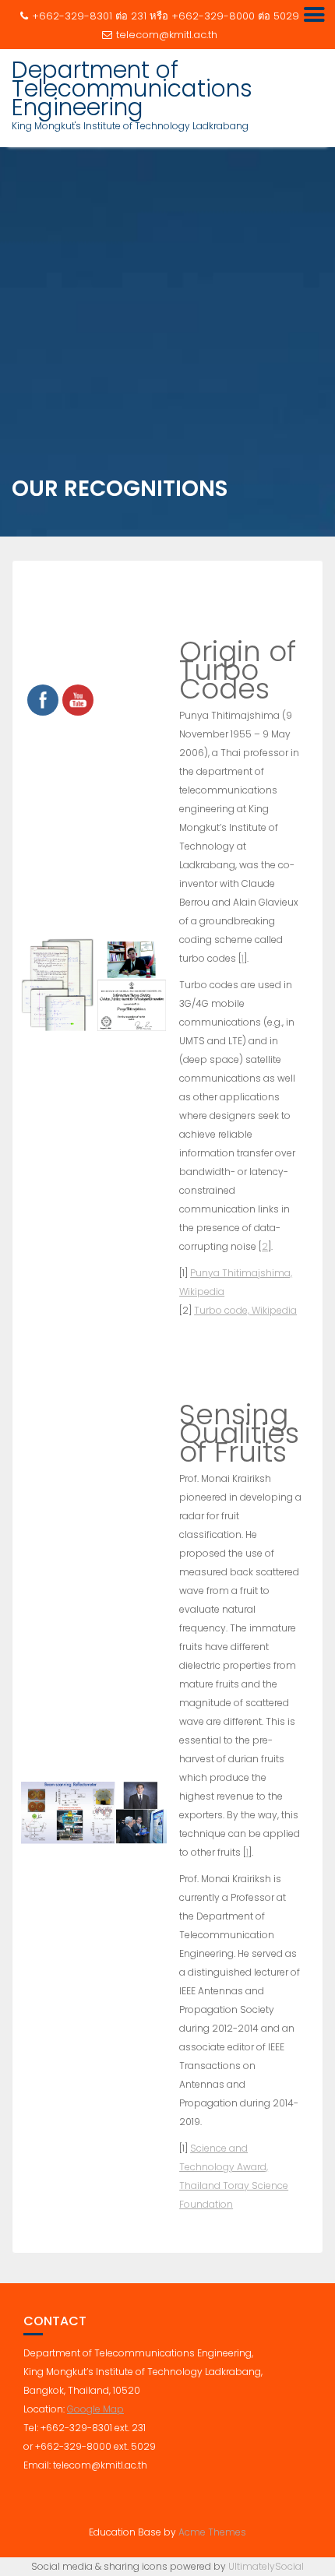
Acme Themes (212, 2532)
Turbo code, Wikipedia (245, 1310)
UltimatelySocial (266, 2566)
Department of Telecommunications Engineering (132, 88)
